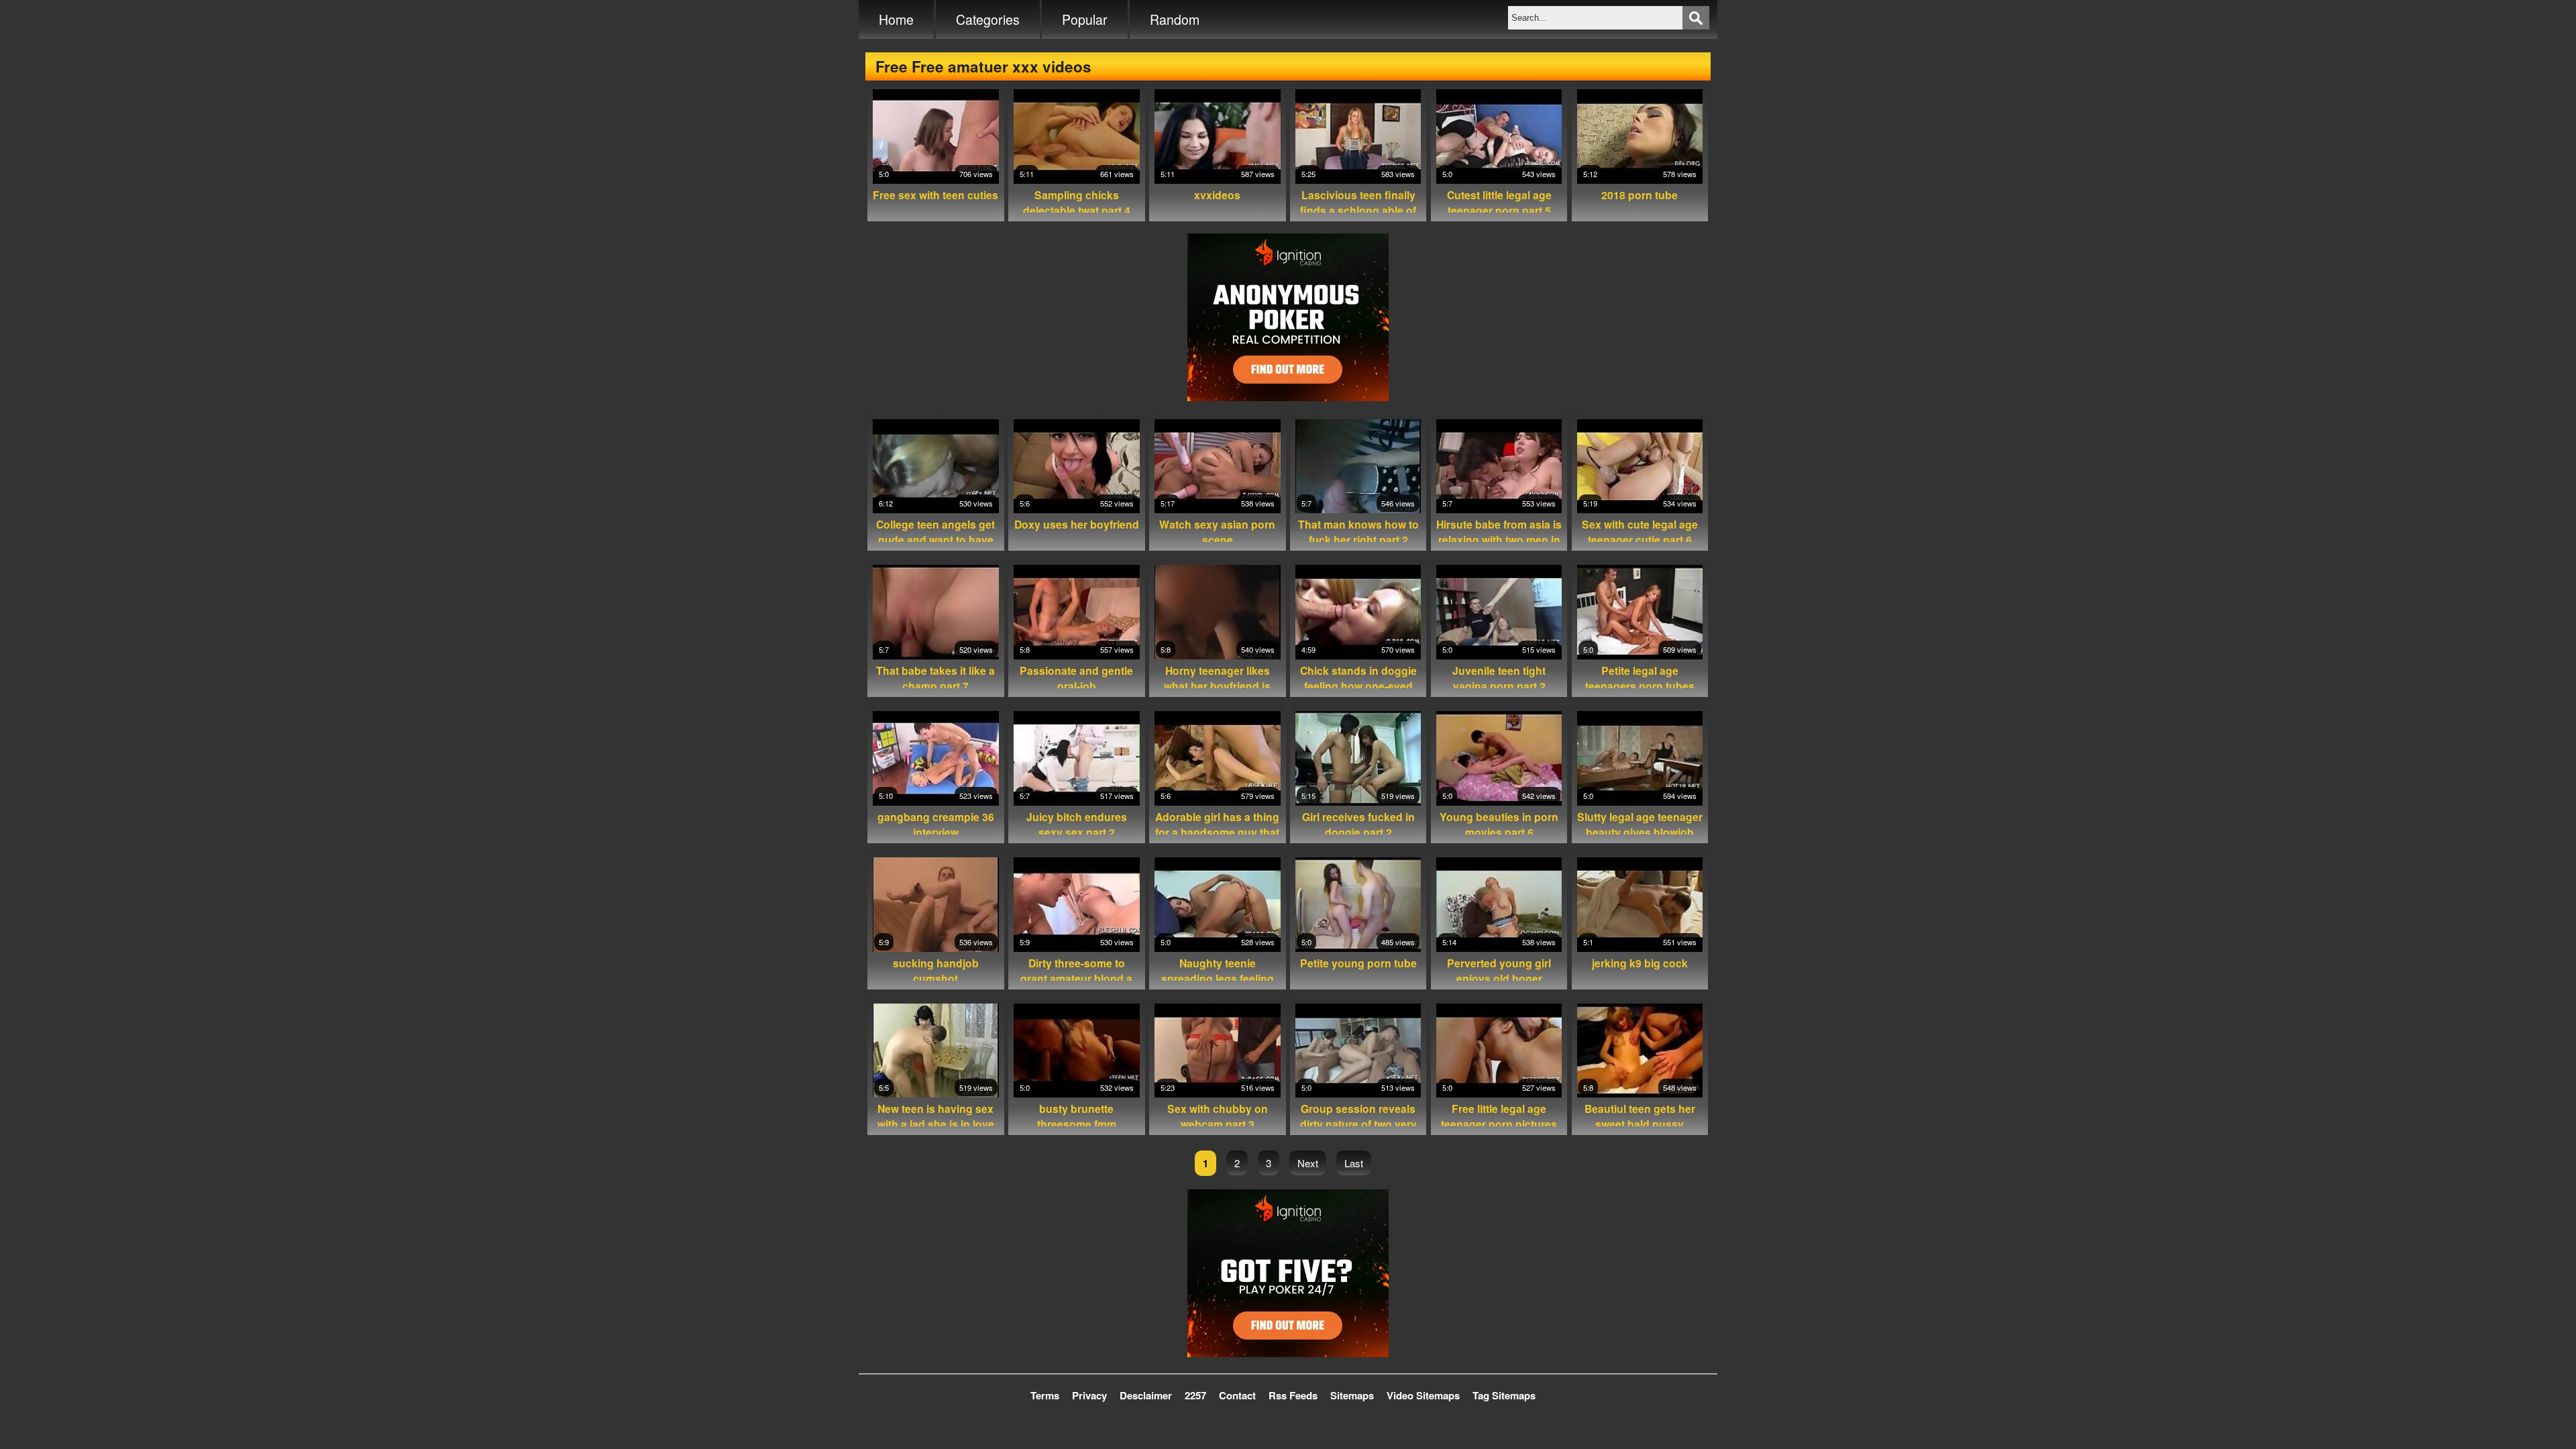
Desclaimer (1146, 1395)
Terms (1045, 1395)
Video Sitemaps (1423, 1395)
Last (1354, 1163)
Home (896, 19)
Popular (1085, 19)
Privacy (1089, 1395)
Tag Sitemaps (1504, 1395)
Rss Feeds (1293, 1395)
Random (1175, 19)
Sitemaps (1352, 1395)
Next (1308, 1163)
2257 (1195, 1395)
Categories (988, 19)
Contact (1237, 1395)
